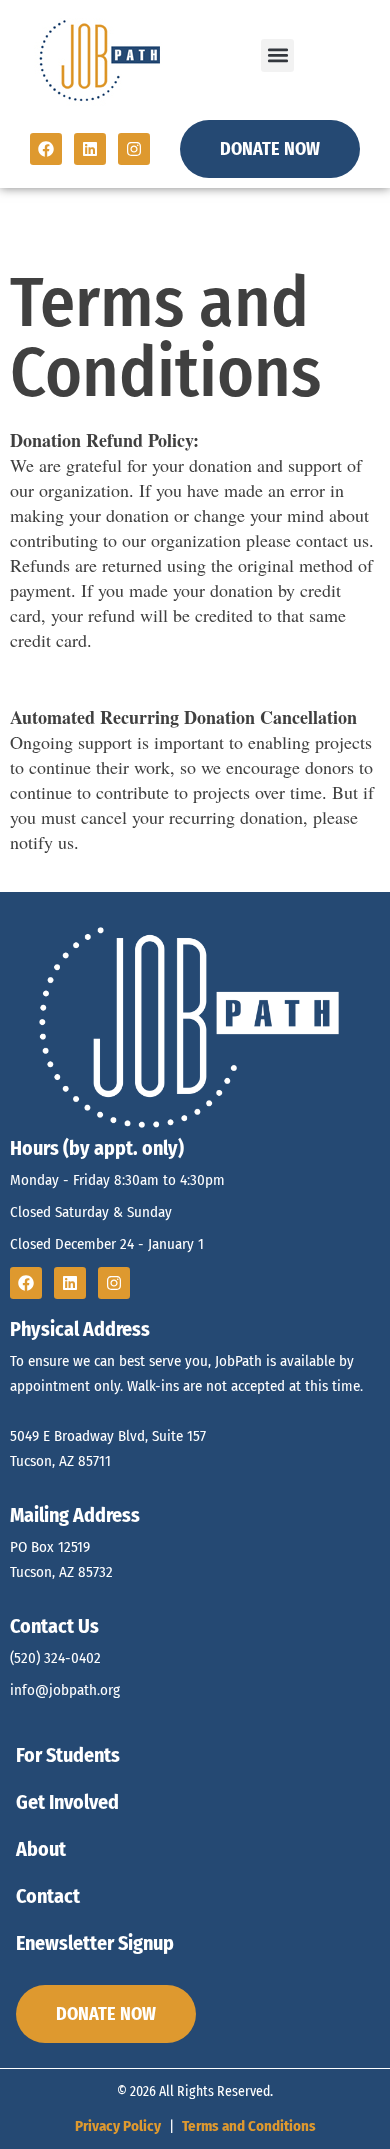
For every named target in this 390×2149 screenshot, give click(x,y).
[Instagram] (134, 149)
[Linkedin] (90, 149)
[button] (277, 55)
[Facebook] (46, 149)
